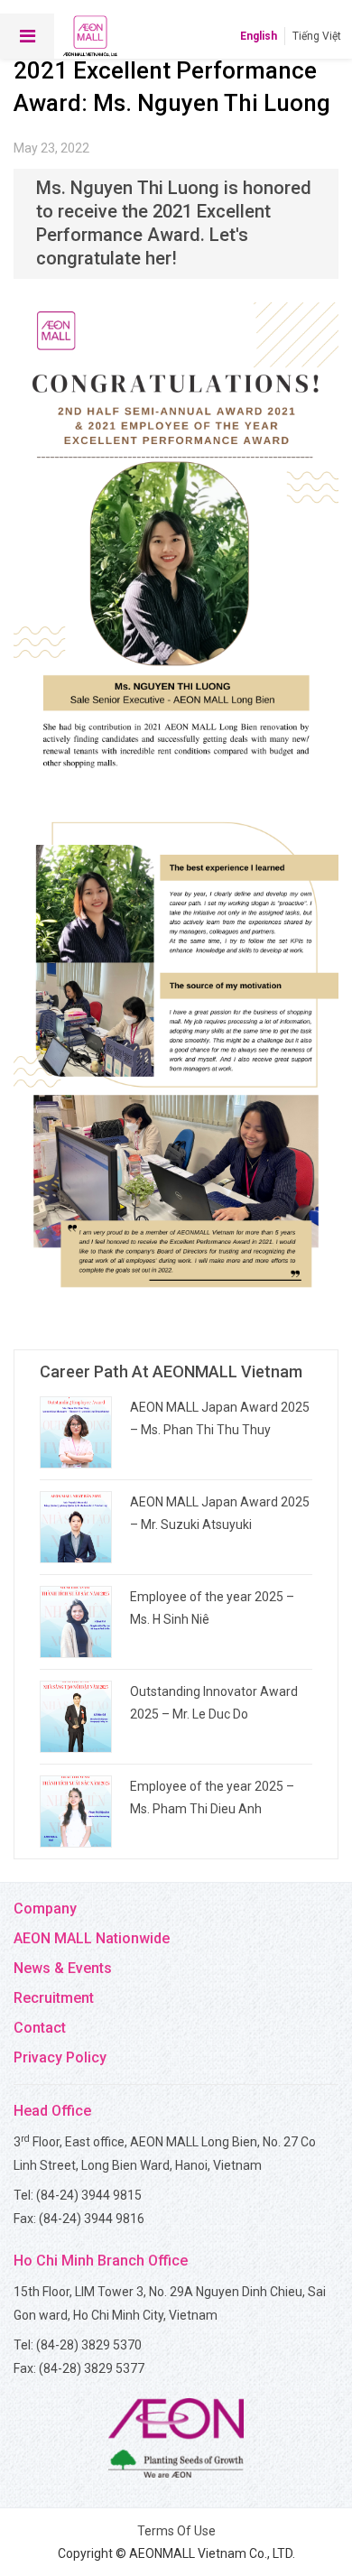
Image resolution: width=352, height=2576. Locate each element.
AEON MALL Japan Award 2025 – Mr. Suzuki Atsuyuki (220, 1513)
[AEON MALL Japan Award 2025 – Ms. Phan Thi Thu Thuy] (76, 1432)
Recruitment (54, 1998)
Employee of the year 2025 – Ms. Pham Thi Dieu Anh (212, 1798)
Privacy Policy (60, 2057)
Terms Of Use (176, 2531)
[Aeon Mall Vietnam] (90, 36)
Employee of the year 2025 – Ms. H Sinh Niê (212, 1608)
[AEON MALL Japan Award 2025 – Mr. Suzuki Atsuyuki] (76, 1527)
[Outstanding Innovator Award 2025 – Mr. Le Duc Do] (76, 1717)
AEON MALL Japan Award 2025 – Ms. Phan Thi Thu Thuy (220, 1418)
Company (45, 1909)
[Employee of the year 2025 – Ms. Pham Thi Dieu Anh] (76, 1812)
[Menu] (27, 36)
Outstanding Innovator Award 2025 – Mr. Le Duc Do (214, 1703)
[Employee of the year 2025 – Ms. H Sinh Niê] (76, 1622)
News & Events (63, 1968)
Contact (40, 2028)
